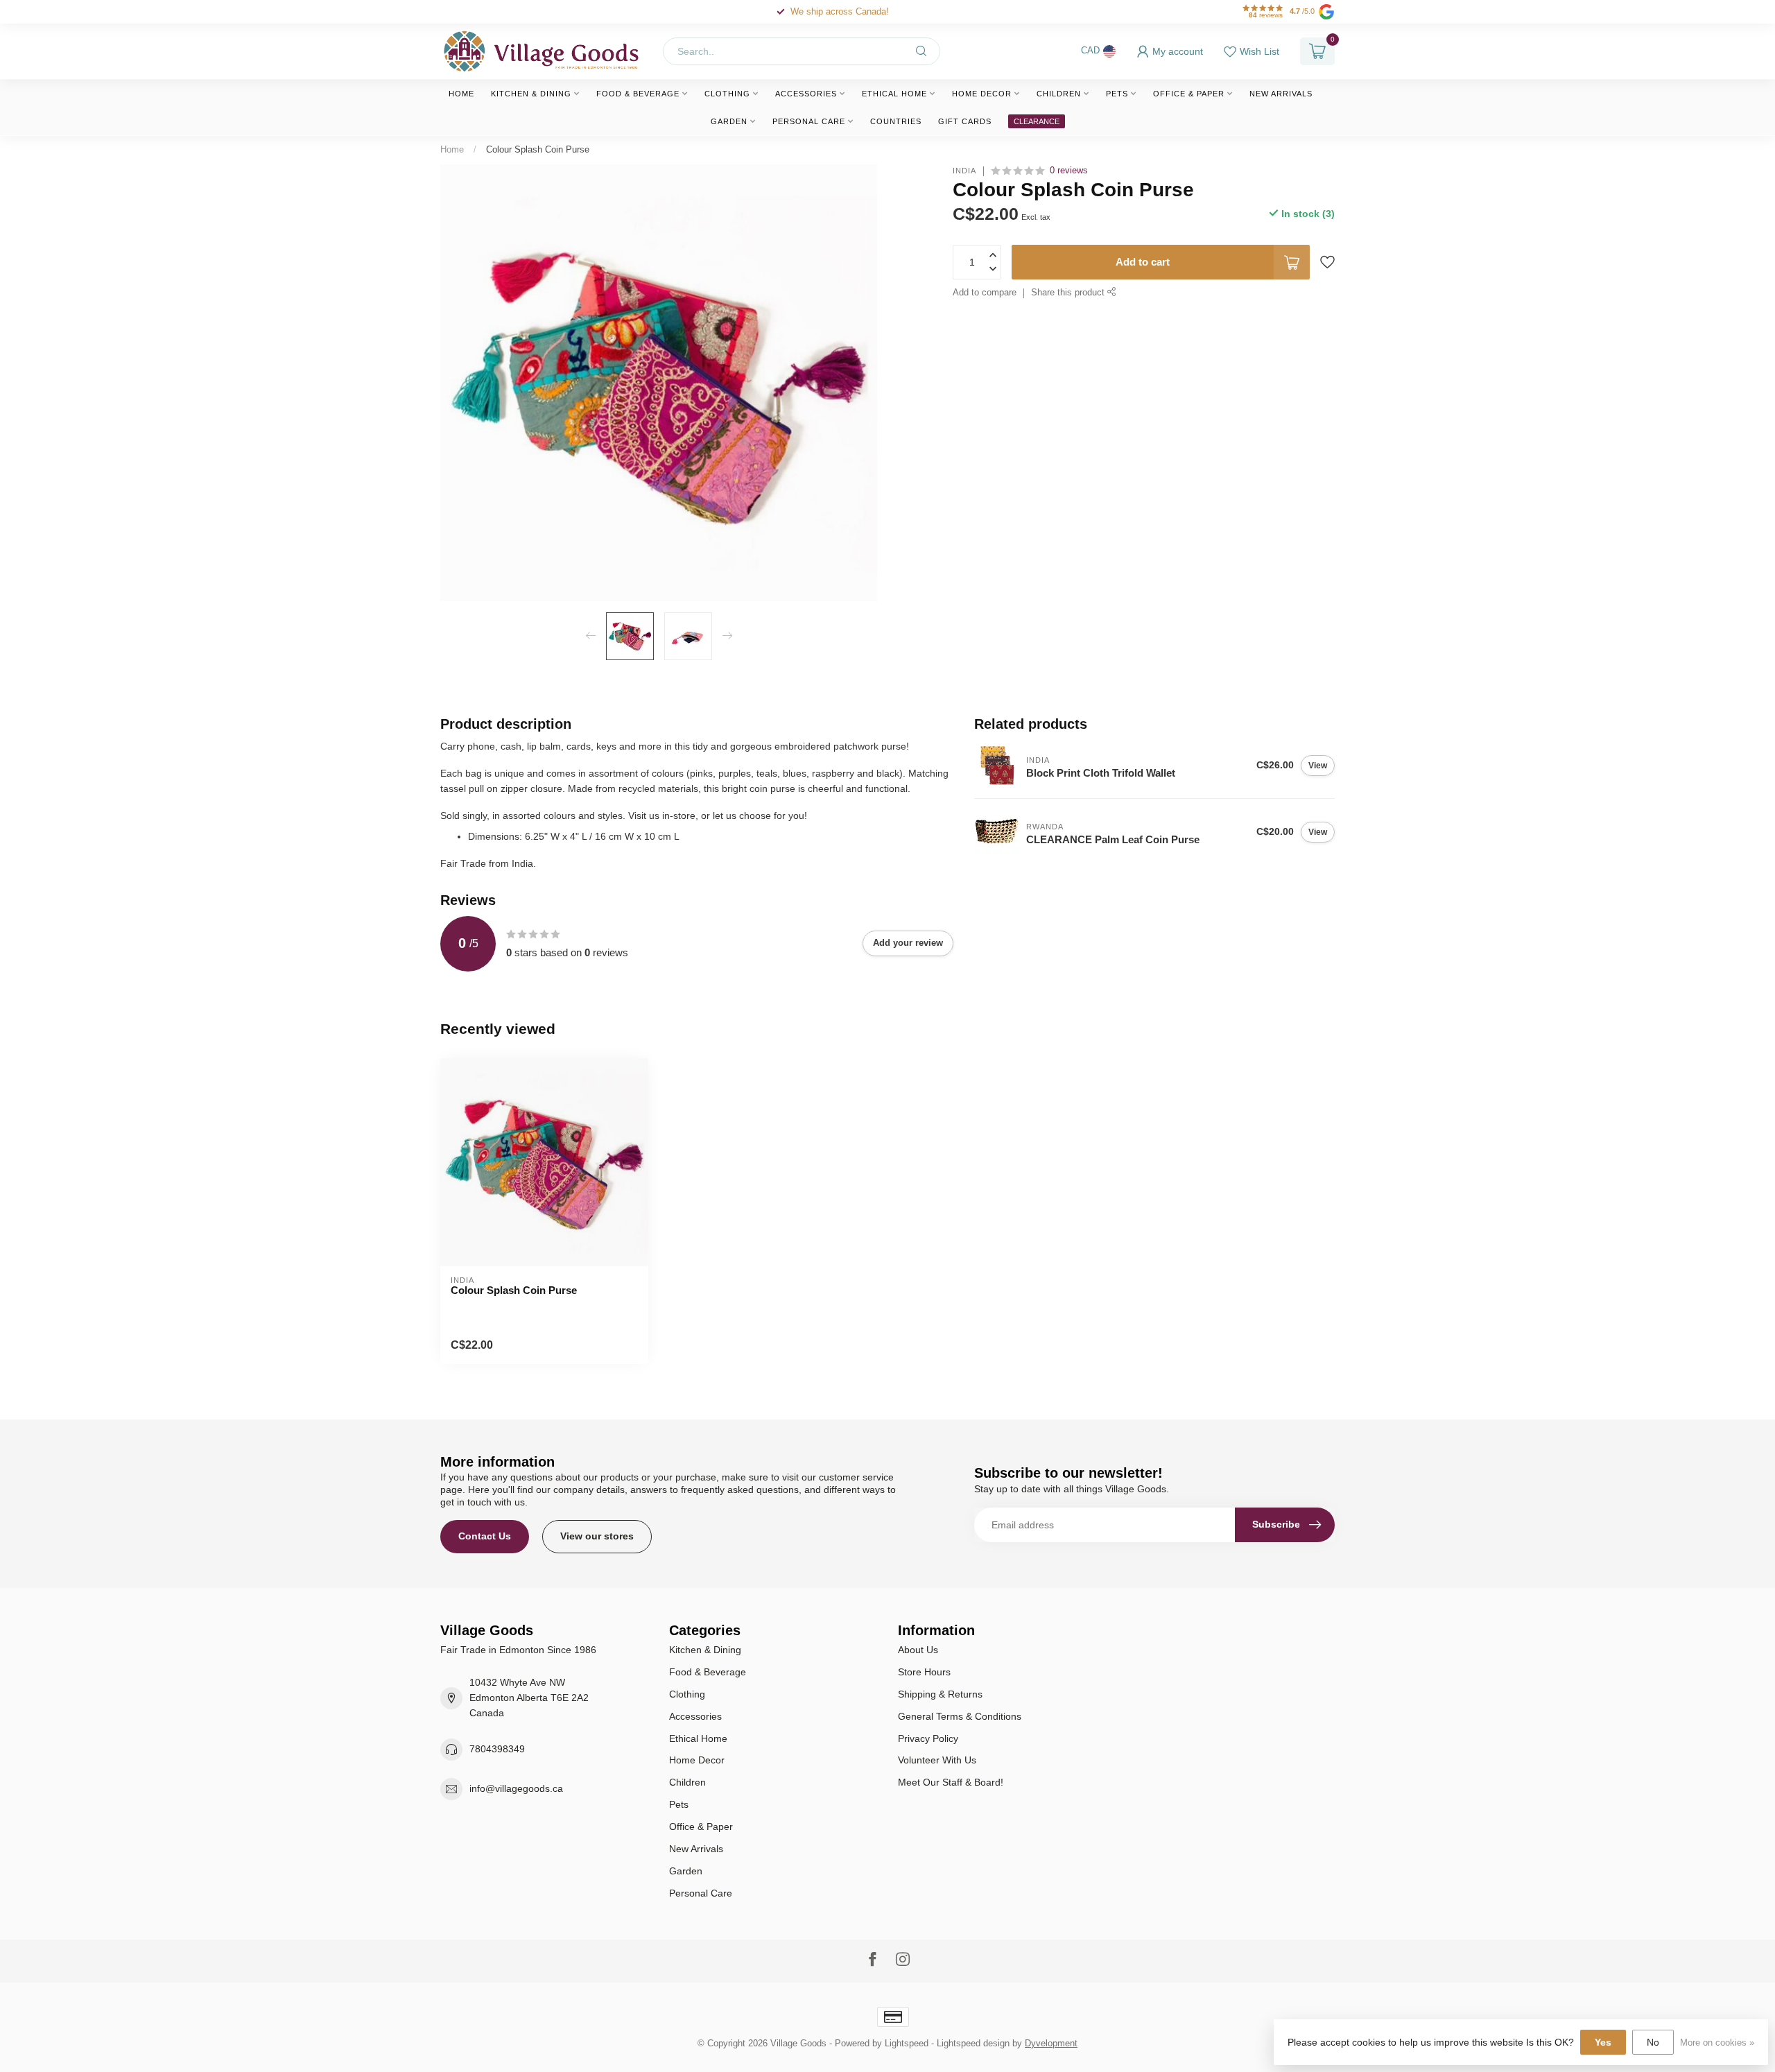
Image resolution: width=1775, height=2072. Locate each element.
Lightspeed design (973, 2044)
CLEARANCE (1037, 121)
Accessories (806, 94)
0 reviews (1069, 171)
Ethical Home (894, 94)
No (1653, 2042)
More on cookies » (1717, 2043)
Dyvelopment (1051, 2044)
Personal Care (809, 121)
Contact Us (485, 1536)
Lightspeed (907, 2044)
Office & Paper (1189, 94)
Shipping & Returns (940, 1694)
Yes (1603, 2042)
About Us (918, 1650)
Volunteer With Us (937, 1760)
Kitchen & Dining (531, 94)
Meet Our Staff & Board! (951, 1782)
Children (1059, 94)
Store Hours (924, 1672)
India (964, 171)
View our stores (597, 1536)
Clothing (727, 94)
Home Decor (982, 94)
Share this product (1069, 293)
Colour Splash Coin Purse (538, 149)
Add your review (908, 943)
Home (461, 94)
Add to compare (985, 293)
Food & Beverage (638, 94)
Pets (1117, 94)
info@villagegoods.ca (516, 1788)
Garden (729, 121)
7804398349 (497, 1749)
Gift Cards (965, 121)
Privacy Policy (928, 1738)
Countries (896, 121)
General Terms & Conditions (960, 1716)
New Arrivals (1281, 94)
